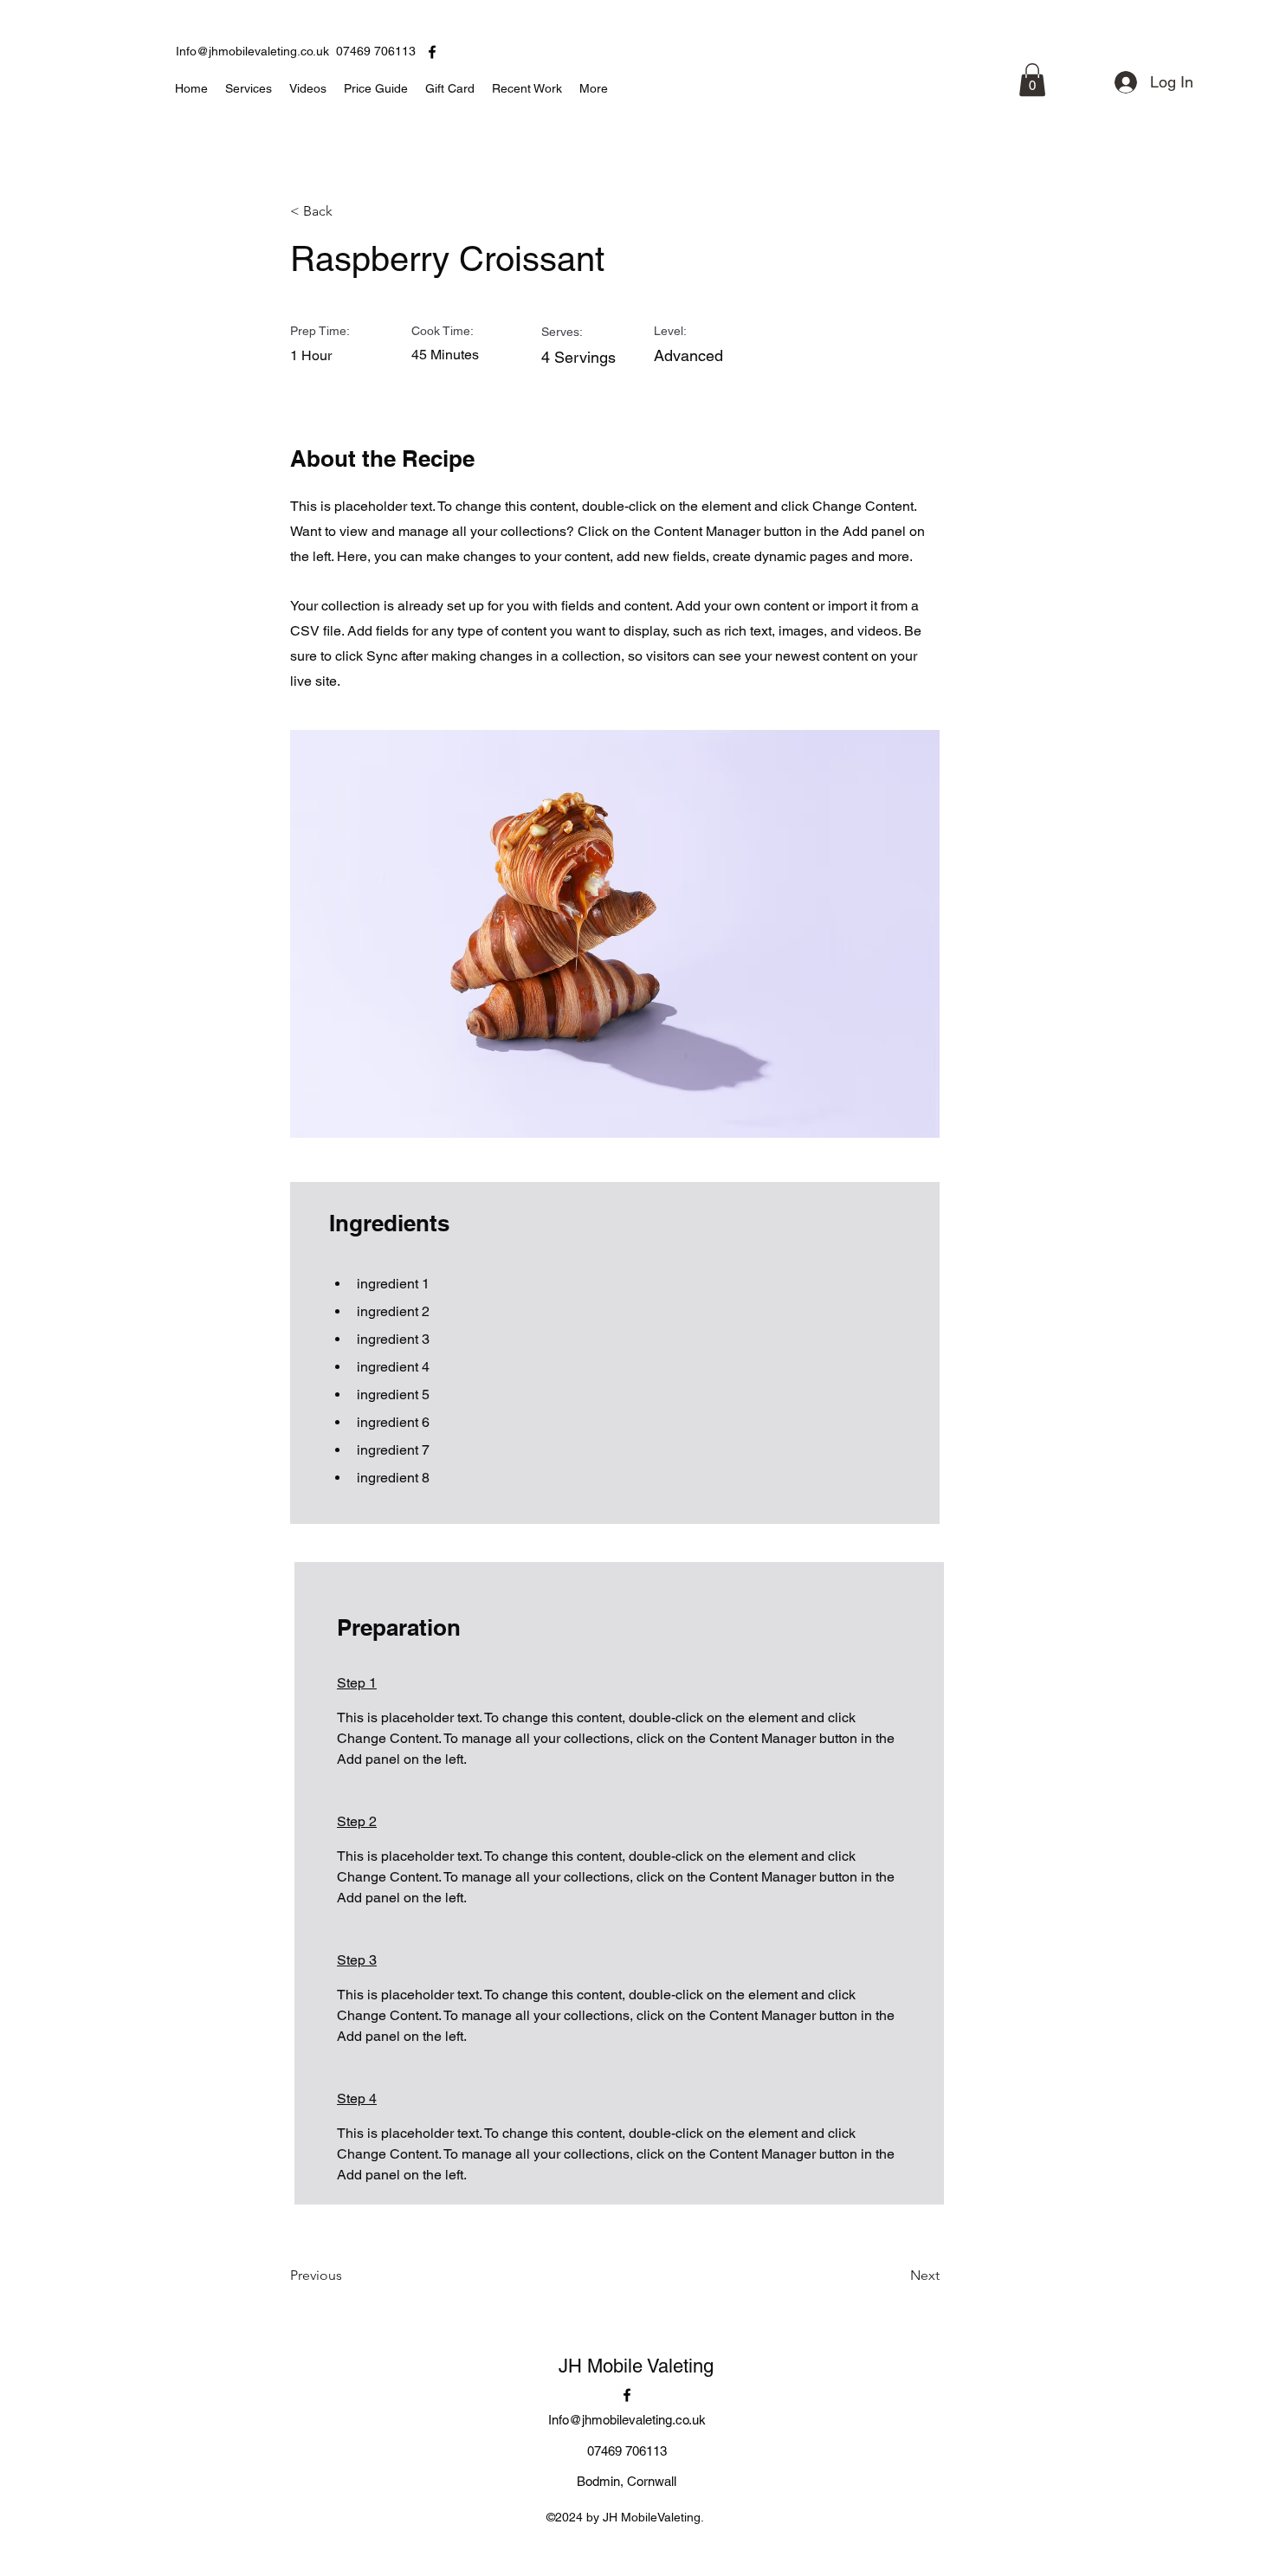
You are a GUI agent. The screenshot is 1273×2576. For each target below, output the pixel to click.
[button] (1032, 80)
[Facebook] (432, 52)
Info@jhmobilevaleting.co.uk (252, 51)
